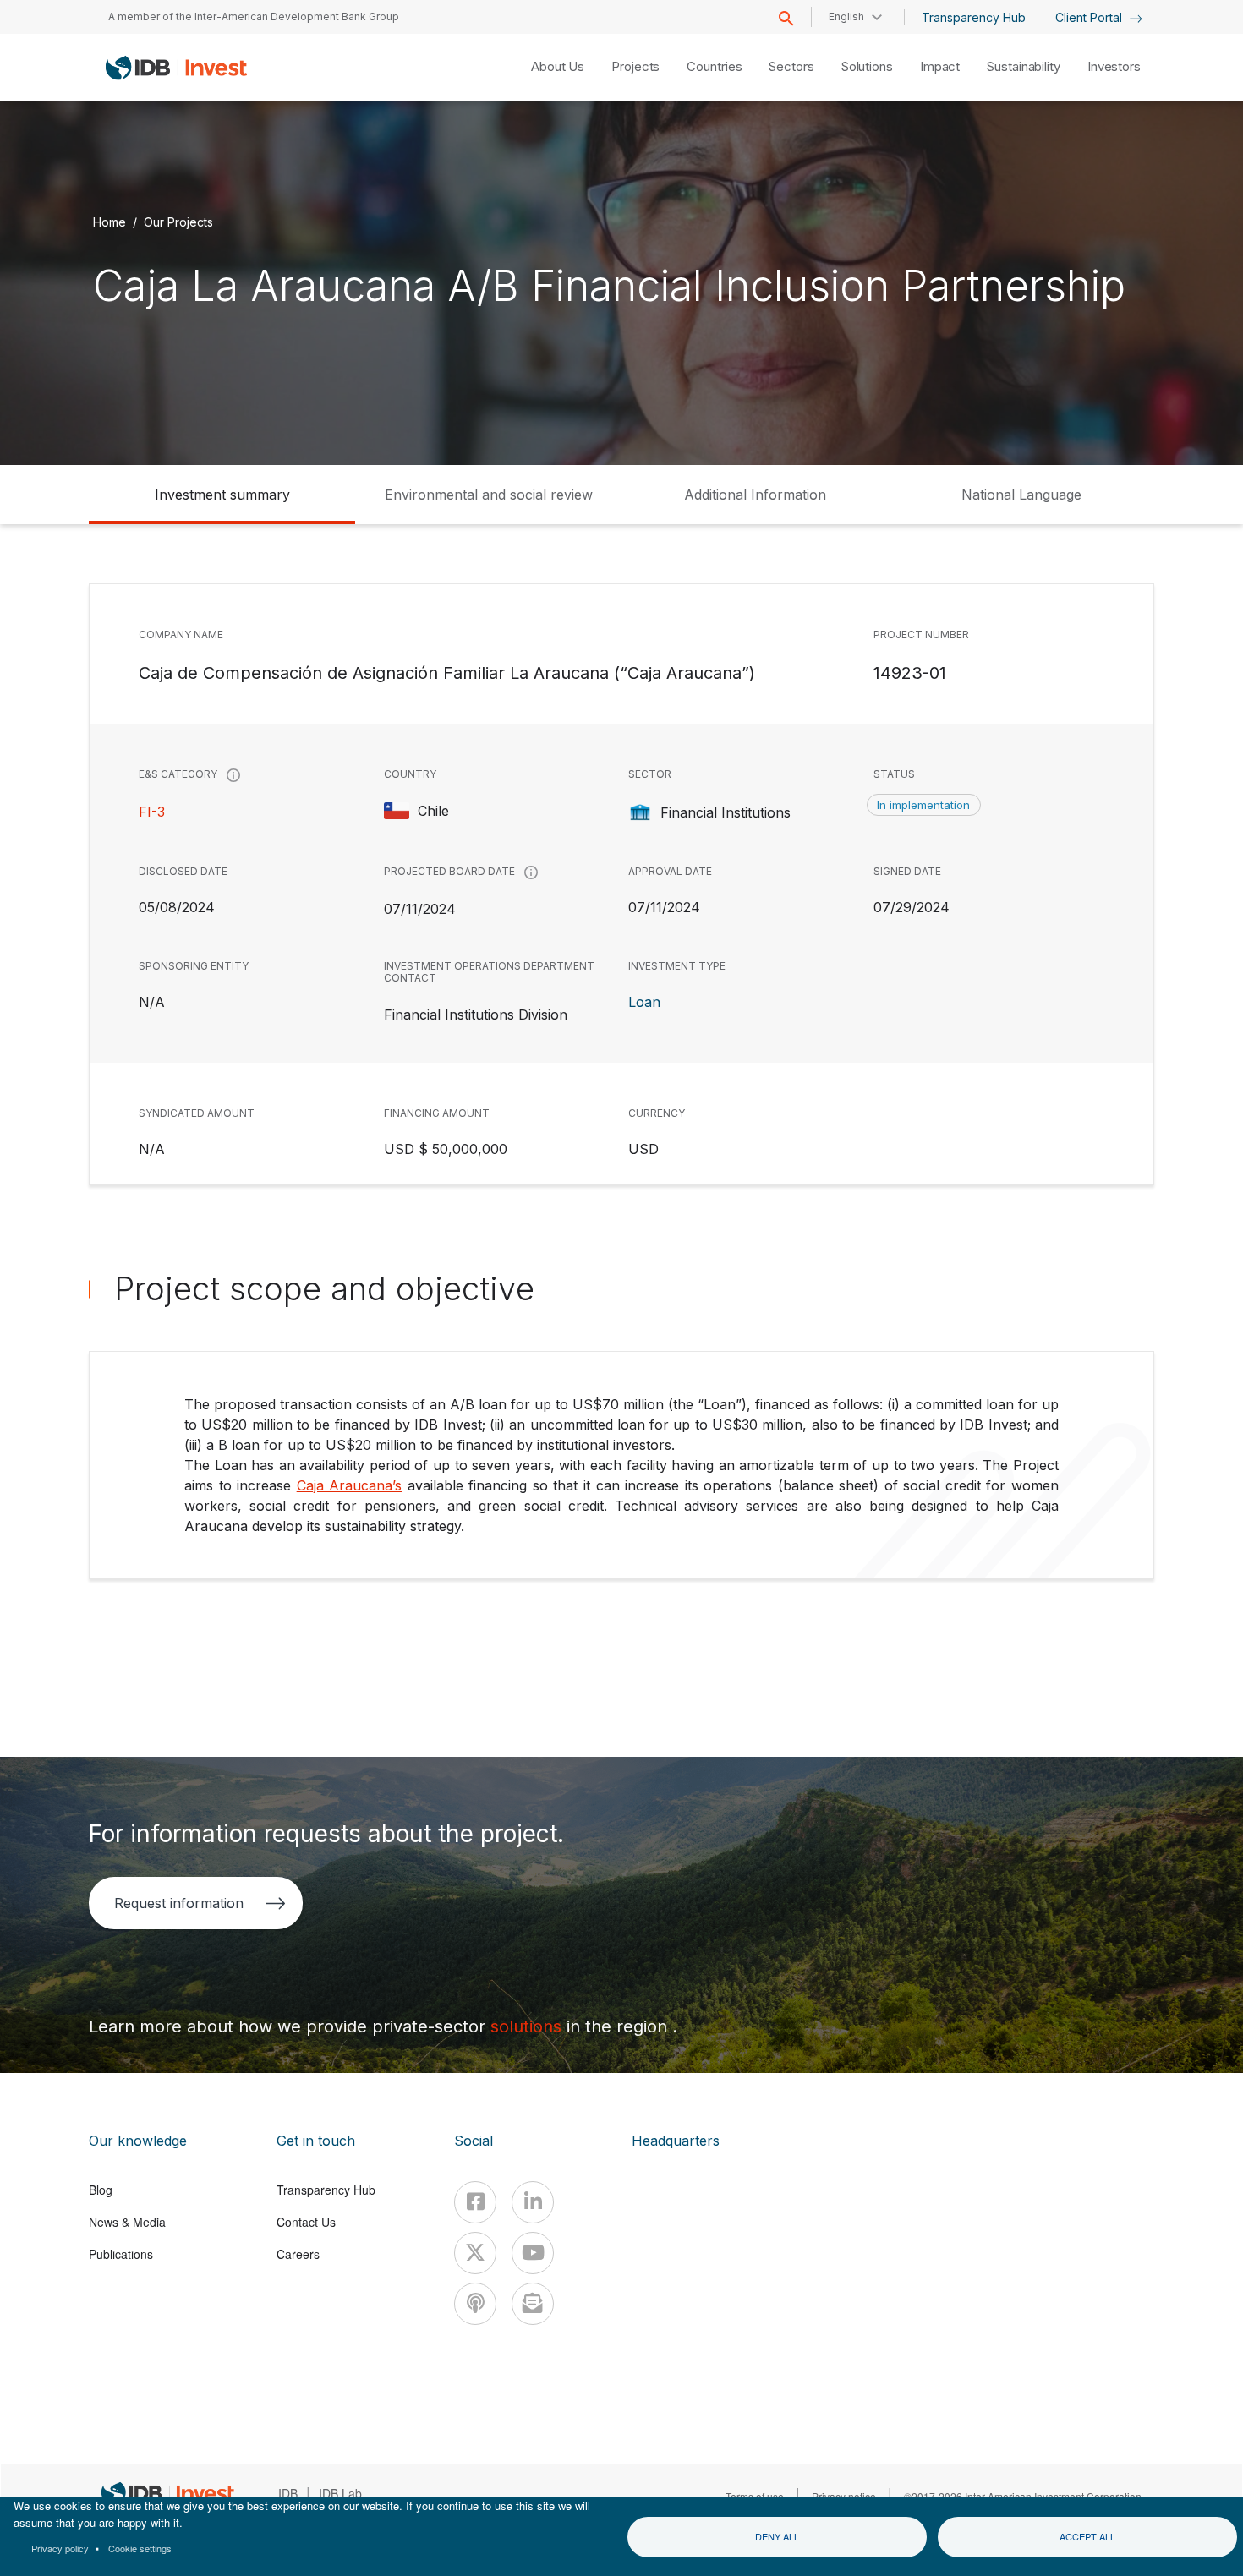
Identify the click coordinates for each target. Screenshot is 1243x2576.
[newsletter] (533, 2304)
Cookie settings (140, 2548)
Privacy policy (60, 2548)
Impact (940, 66)
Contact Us (306, 2222)
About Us (558, 66)
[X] (475, 2253)
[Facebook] (475, 2202)
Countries (714, 66)
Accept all (1087, 2536)
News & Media (127, 2222)
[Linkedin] (533, 2202)
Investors (1114, 66)
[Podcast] (475, 2304)
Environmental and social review (489, 495)
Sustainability (1024, 66)
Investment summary (222, 495)
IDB (288, 2493)
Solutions (867, 66)
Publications (121, 2254)
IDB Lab (340, 2493)
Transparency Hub (974, 17)
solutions (528, 2026)
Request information (179, 1903)
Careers (298, 2254)
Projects (635, 66)
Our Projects (178, 222)
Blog (101, 2190)
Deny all (777, 2536)
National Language (1021, 495)
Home (110, 222)
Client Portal (1090, 17)
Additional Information (755, 495)
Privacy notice (844, 2496)
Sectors (791, 66)
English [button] (846, 16)
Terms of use (755, 2496)
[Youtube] (533, 2253)
